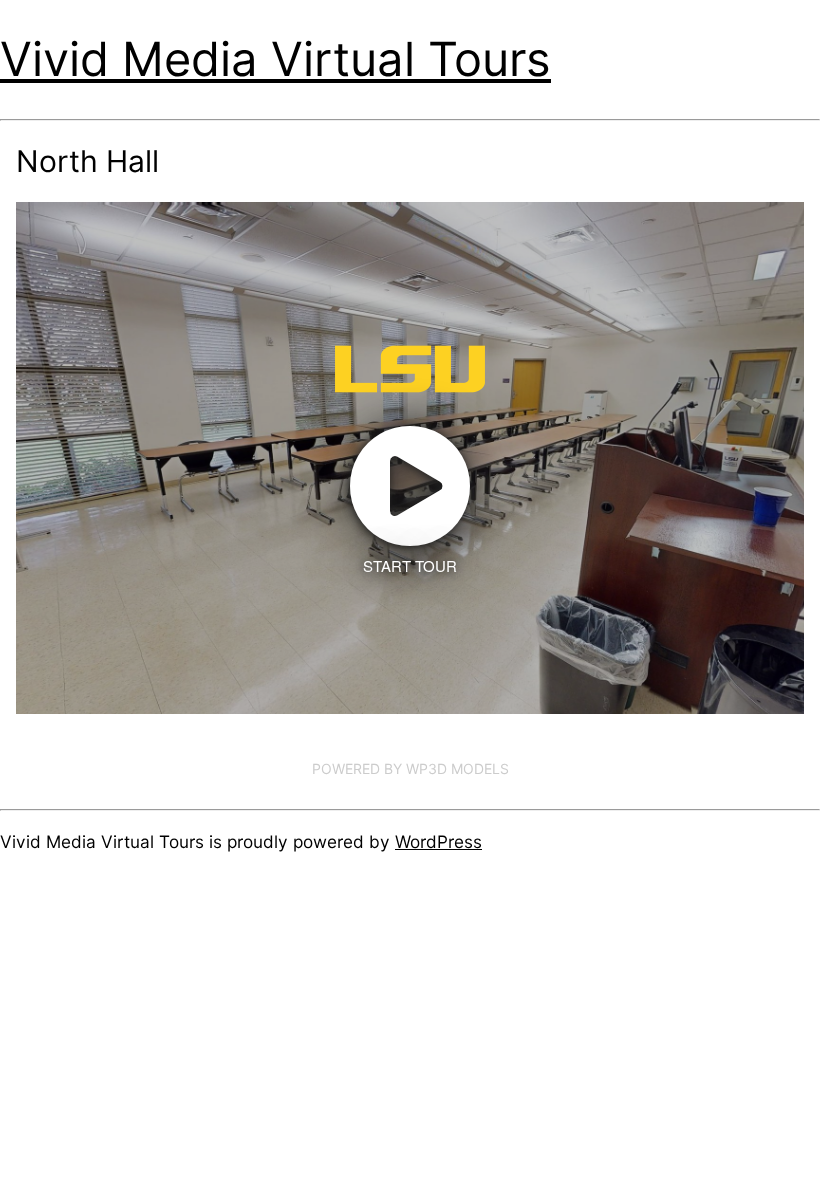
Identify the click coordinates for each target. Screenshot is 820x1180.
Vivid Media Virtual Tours (275, 58)
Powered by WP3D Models (410, 768)
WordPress (438, 841)
